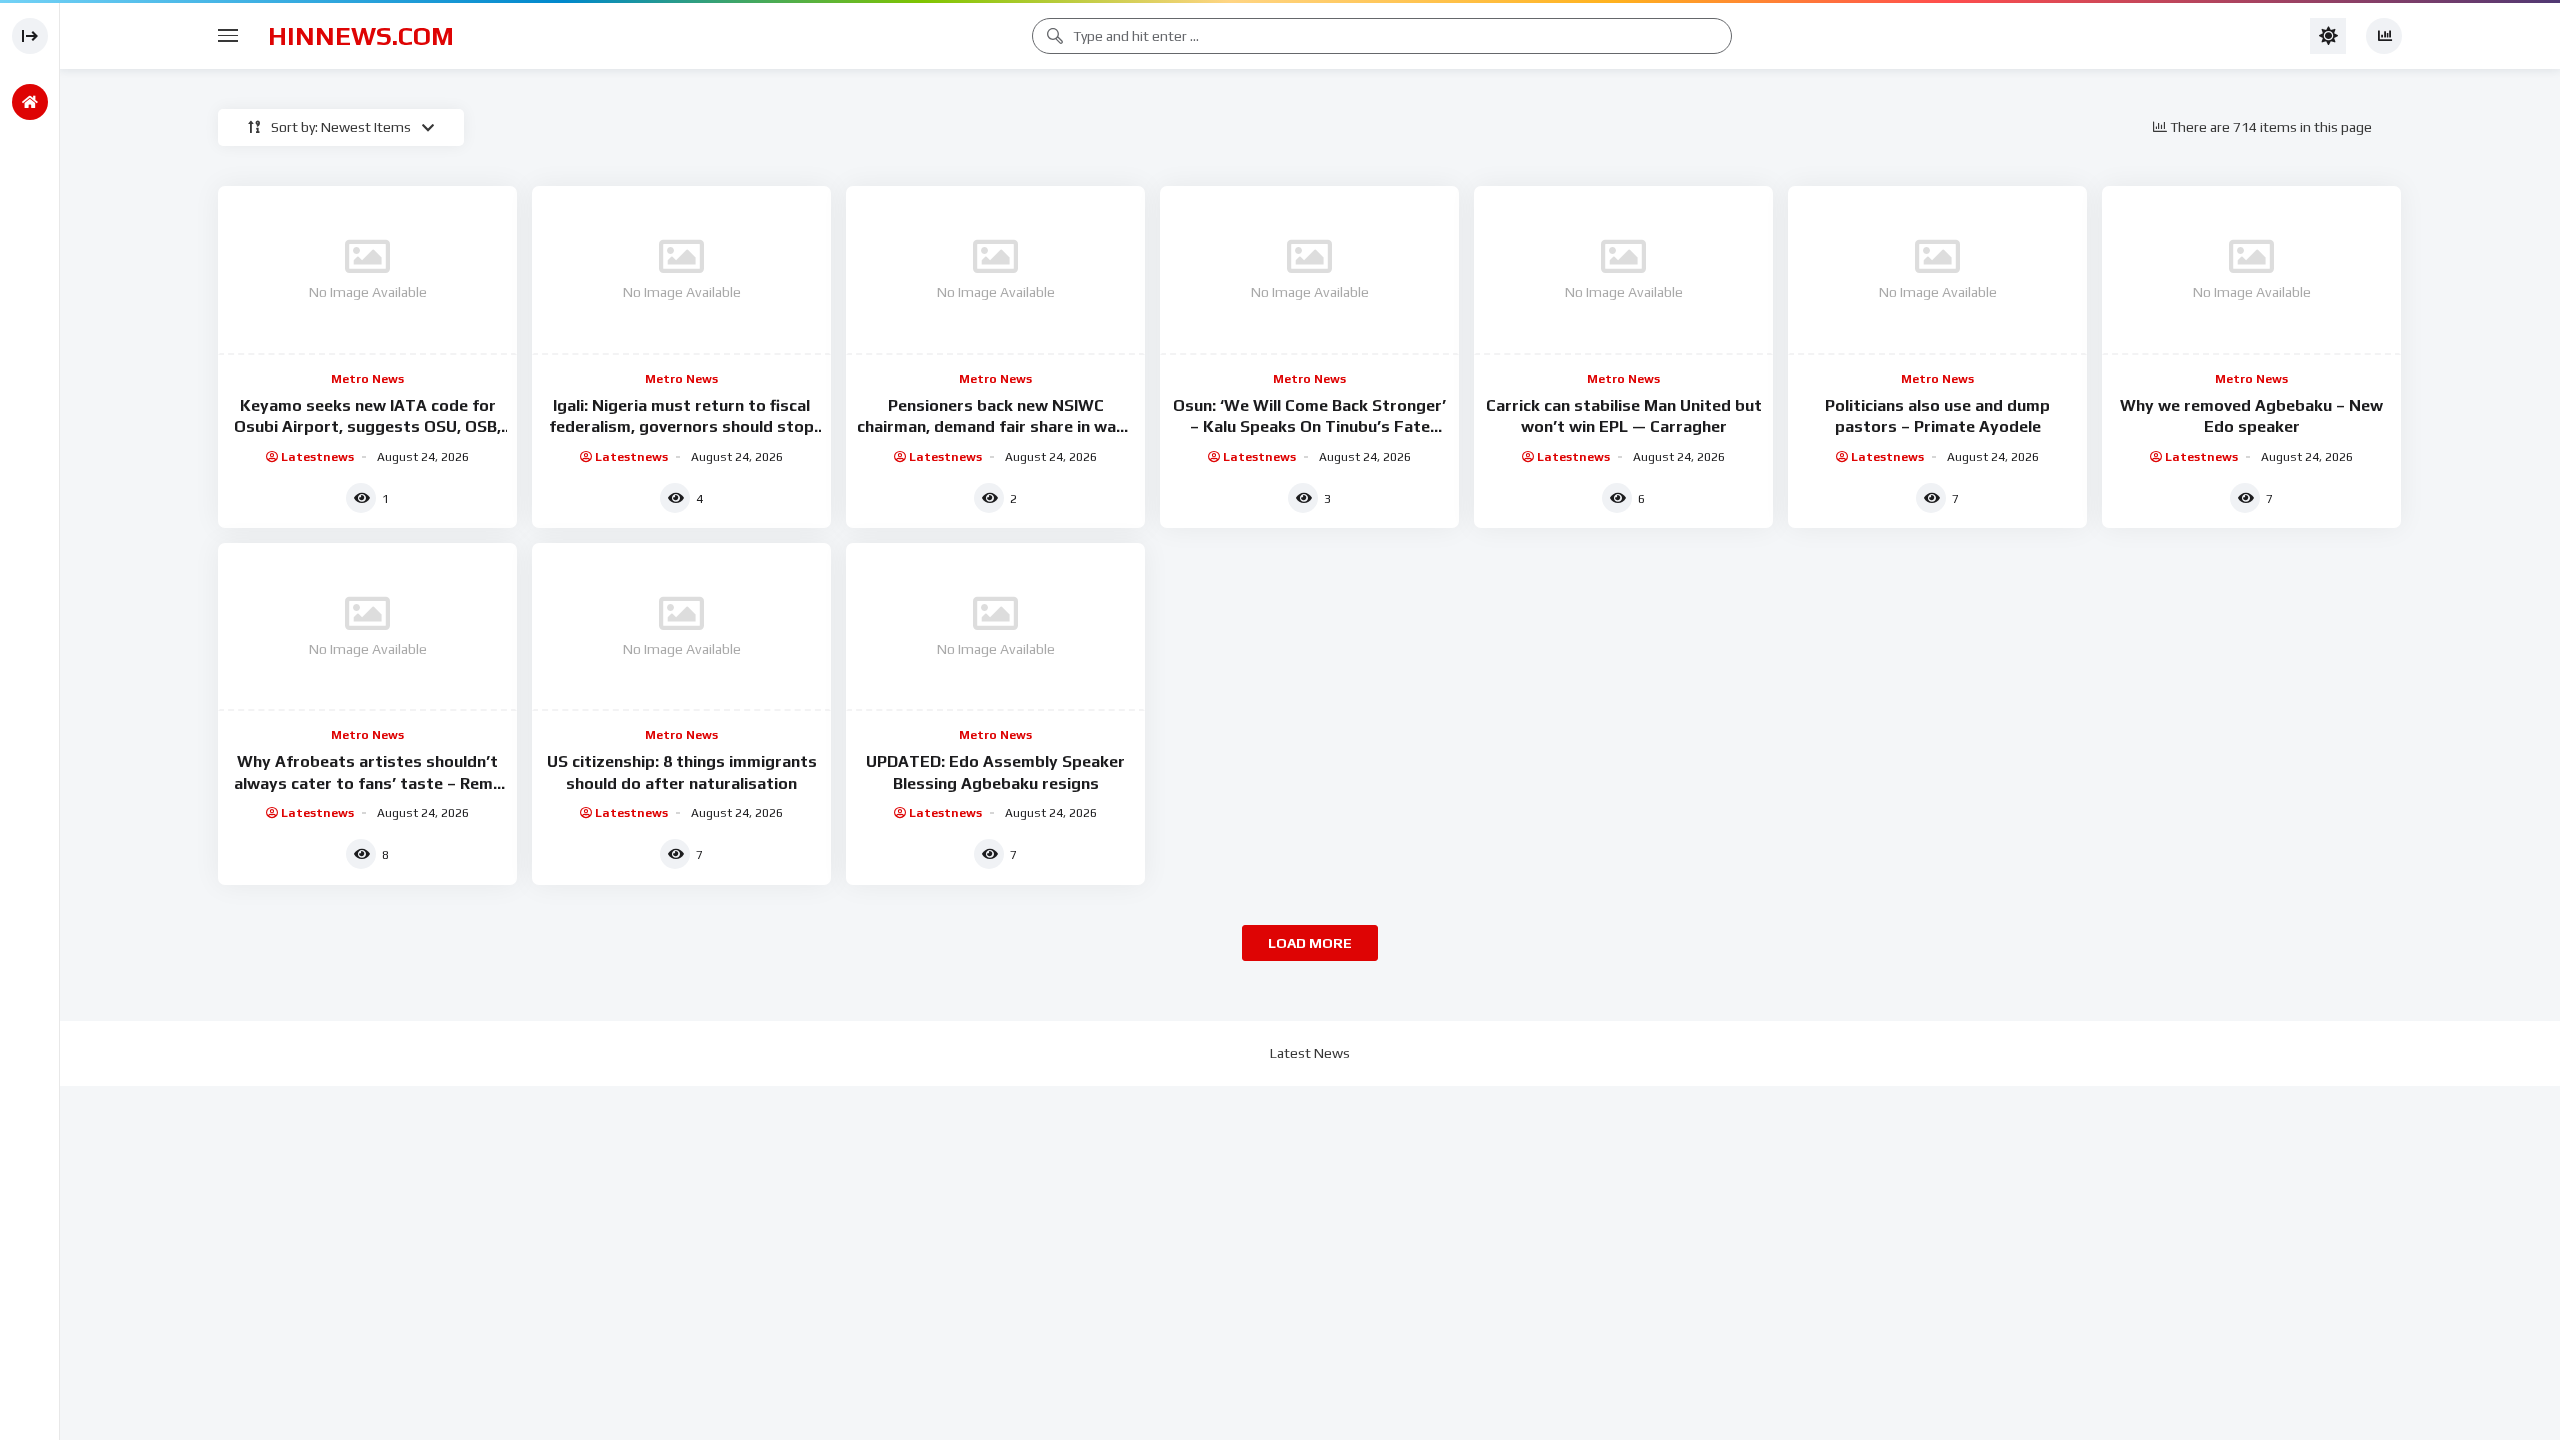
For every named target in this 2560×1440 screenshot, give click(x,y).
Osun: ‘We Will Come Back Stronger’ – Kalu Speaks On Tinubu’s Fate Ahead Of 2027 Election (1309, 427)
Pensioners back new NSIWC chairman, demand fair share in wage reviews (996, 427)
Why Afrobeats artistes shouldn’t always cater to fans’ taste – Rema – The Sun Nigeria (368, 783)
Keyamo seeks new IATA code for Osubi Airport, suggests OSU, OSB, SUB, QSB (367, 427)
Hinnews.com (361, 36)
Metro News (367, 379)
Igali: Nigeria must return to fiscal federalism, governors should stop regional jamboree (681, 427)
